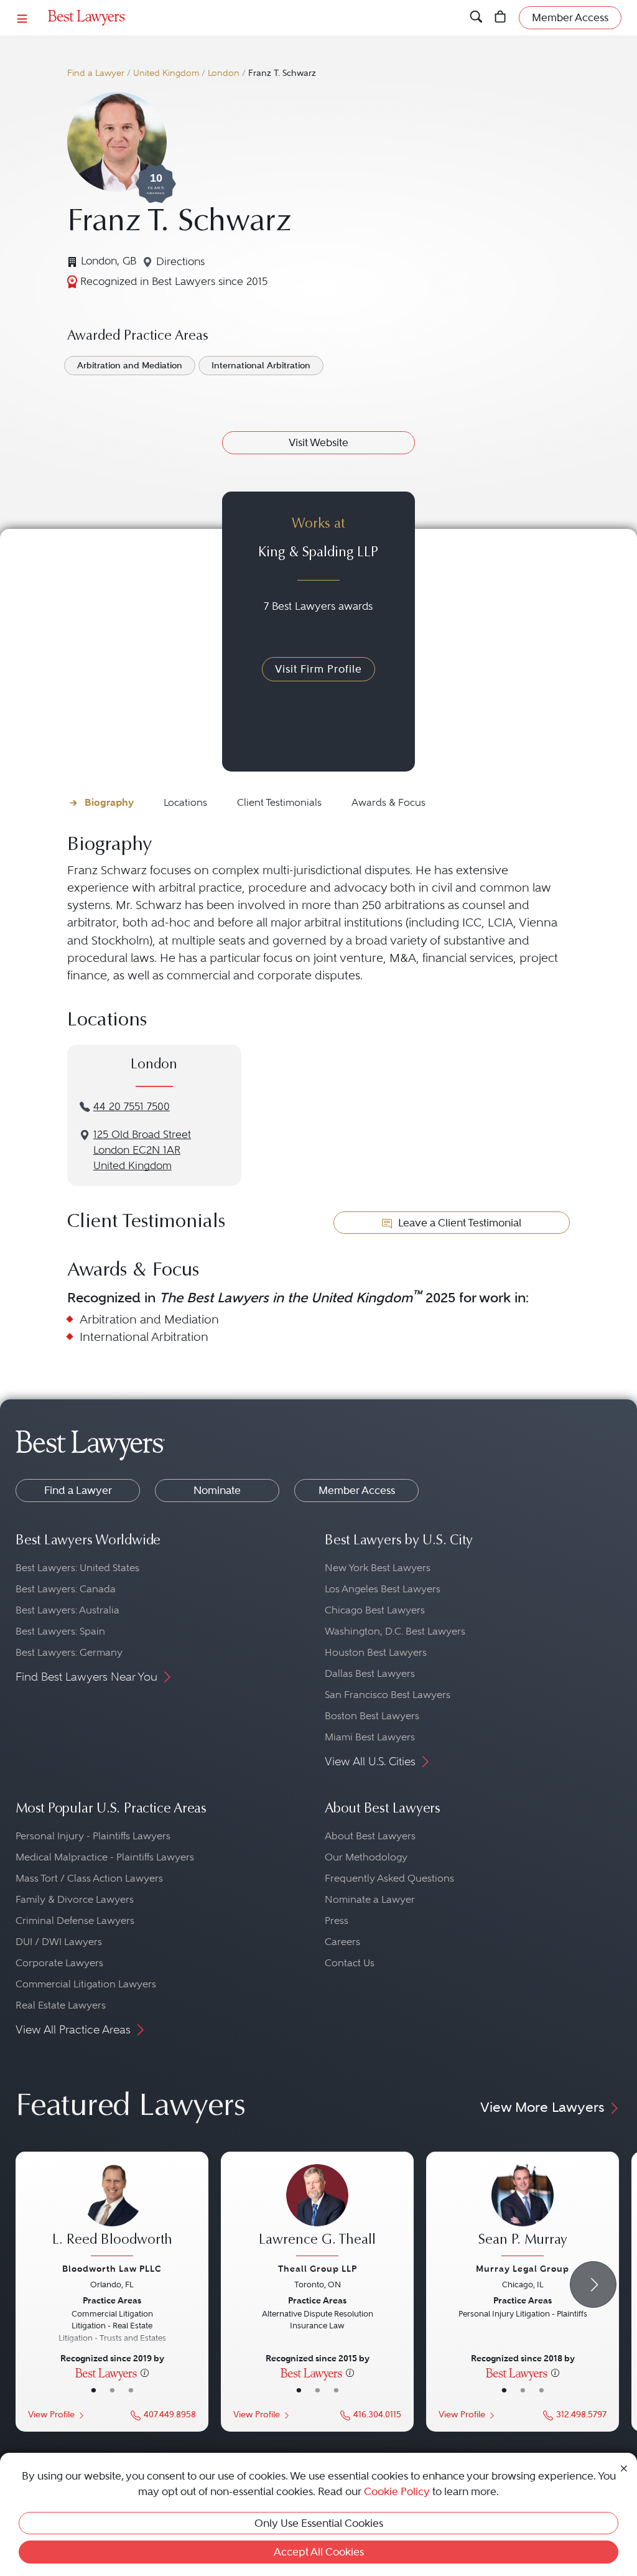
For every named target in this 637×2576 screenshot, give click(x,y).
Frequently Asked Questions (389, 1878)
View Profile (51, 2415)
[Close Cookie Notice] (624, 2467)
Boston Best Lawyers (372, 1716)
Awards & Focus (388, 802)
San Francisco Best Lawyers (388, 1695)
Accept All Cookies (319, 2552)
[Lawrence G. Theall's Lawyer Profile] (317, 2212)
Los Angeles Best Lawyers (383, 1589)
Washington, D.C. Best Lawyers (395, 1631)
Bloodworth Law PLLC (112, 2269)
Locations (185, 802)
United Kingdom (166, 73)
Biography (109, 802)
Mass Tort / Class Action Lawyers (89, 1878)
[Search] (476, 18)
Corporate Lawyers (59, 1963)
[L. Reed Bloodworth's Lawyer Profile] (112, 2212)
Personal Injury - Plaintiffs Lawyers (93, 1836)
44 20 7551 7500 (132, 1107)
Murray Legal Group (523, 2269)
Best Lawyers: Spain (60, 1631)
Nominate (217, 1490)
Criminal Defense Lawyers (75, 1920)
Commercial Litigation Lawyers (86, 1984)
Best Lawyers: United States (77, 1568)
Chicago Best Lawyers (375, 1610)
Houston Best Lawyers (376, 1652)
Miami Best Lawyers (370, 1737)
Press (337, 1920)
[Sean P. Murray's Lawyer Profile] (523, 2212)
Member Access (357, 1490)
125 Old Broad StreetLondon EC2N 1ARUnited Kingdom (142, 1150)
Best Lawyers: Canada (66, 1589)
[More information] (145, 2373)
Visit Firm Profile (318, 669)
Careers (342, 1942)
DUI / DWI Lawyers (59, 1942)
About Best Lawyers (370, 1836)
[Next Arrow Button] (593, 2284)
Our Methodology (366, 1857)
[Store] (500, 18)
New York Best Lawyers (378, 1568)
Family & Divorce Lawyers (75, 1899)
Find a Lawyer (96, 73)
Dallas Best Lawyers (370, 1673)
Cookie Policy (397, 2491)
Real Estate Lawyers (61, 2005)
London (224, 73)
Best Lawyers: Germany (69, 1652)
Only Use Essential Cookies (319, 2523)
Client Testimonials (279, 802)
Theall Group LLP (318, 2269)
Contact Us (350, 1963)
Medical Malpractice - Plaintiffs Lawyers (105, 1857)
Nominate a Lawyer (370, 1899)
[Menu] (22, 18)
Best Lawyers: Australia (67, 1610)
